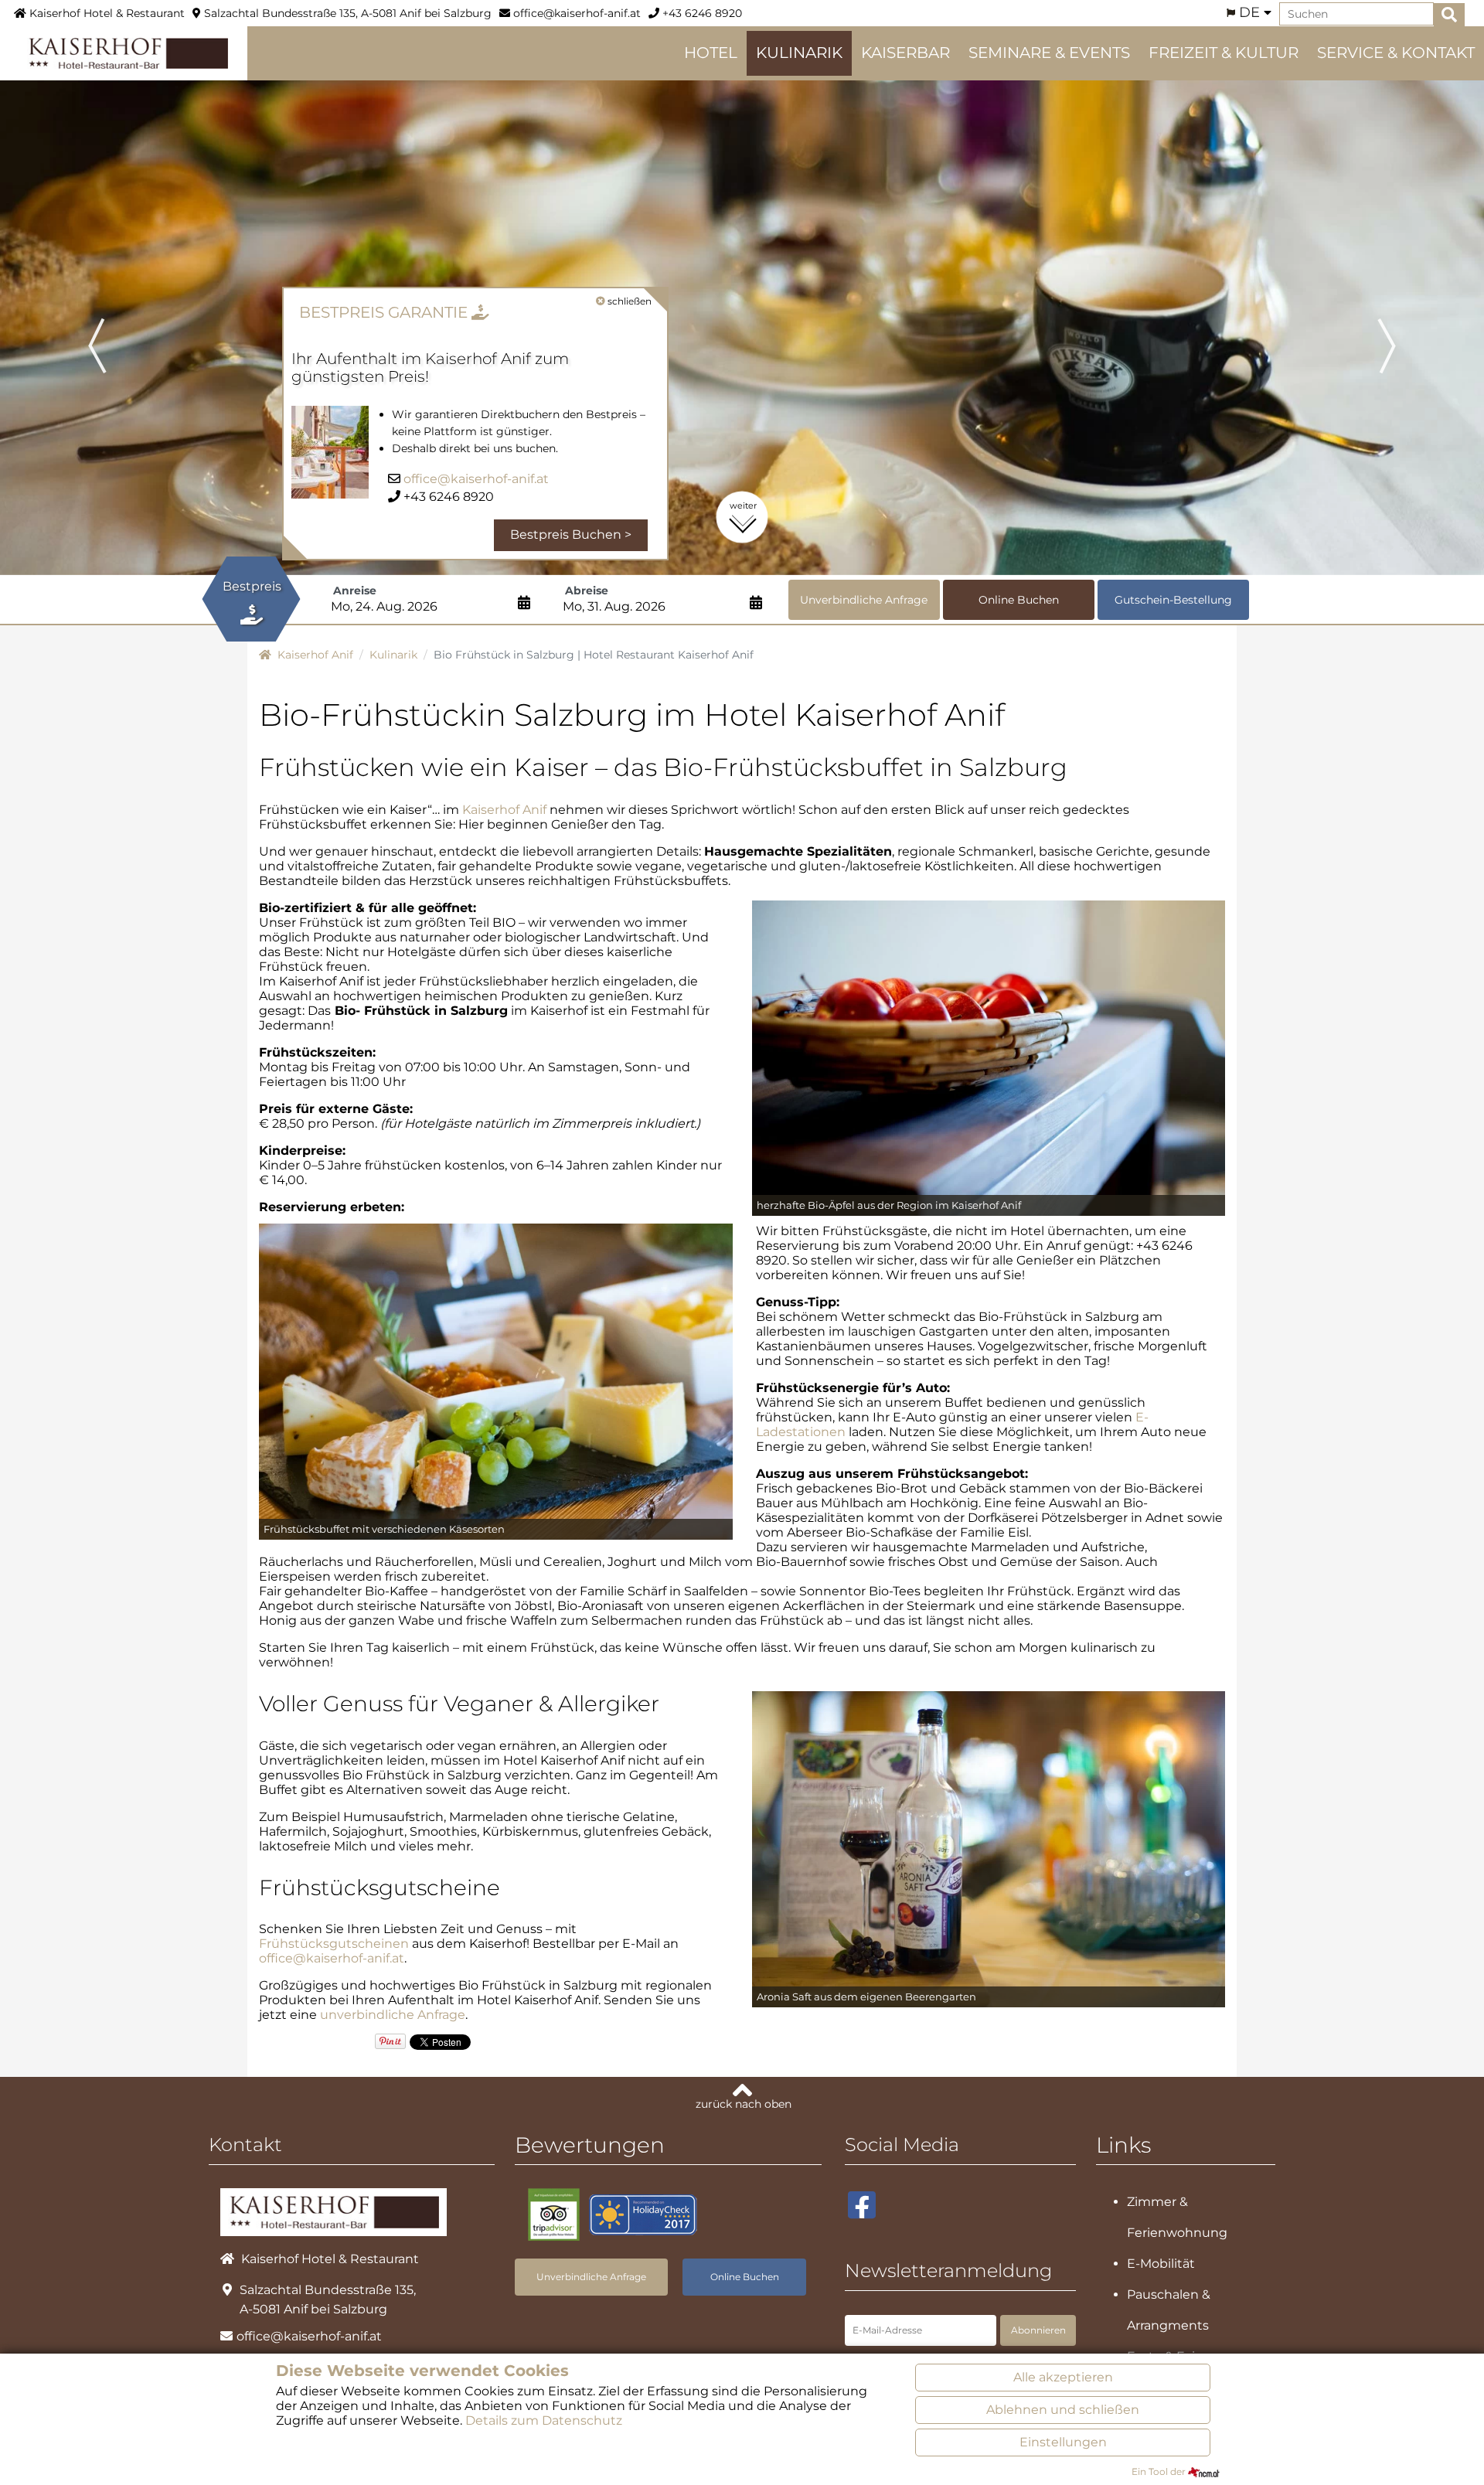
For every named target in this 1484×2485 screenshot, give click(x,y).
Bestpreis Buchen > (571, 534)
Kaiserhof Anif (504, 810)
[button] (111, 324)
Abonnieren (1038, 2330)
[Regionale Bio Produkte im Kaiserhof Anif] (989, 1848)
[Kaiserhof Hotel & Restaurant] (124, 52)
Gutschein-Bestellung (1173, 600)
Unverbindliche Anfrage (864, 600)
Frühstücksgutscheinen (334, 1944)
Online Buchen (1019, 600)
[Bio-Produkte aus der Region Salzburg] (989, 1057)
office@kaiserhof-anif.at (575, 13)
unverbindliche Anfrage (393, 2015)
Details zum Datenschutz (544, 2420)
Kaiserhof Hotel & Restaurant (106, 13)
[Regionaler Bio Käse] (496, 1381)
